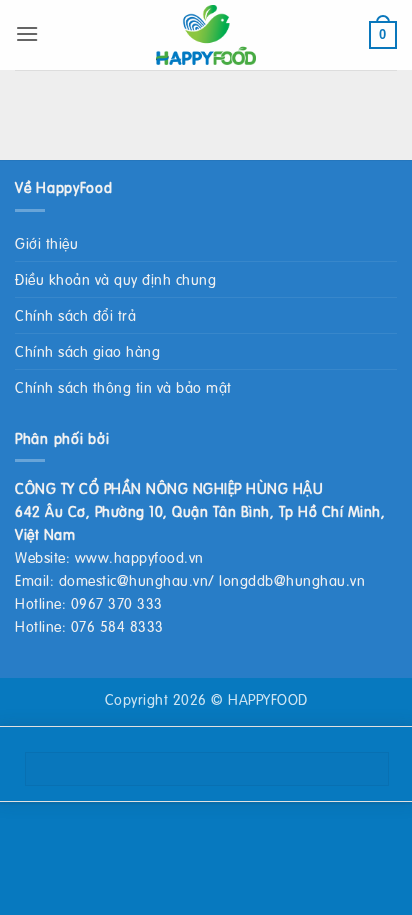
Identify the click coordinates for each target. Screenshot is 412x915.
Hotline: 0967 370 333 (89, 603)
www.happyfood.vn (139, 557)
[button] (27, 33)
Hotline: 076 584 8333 (89, 626)
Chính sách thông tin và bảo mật (123, 387)
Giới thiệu (46, 243)
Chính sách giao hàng (87, 351)
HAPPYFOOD (268, 699)
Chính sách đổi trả (75, 315)
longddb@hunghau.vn (292, 580)
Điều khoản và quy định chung (115, 279)
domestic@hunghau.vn (134, 580)
